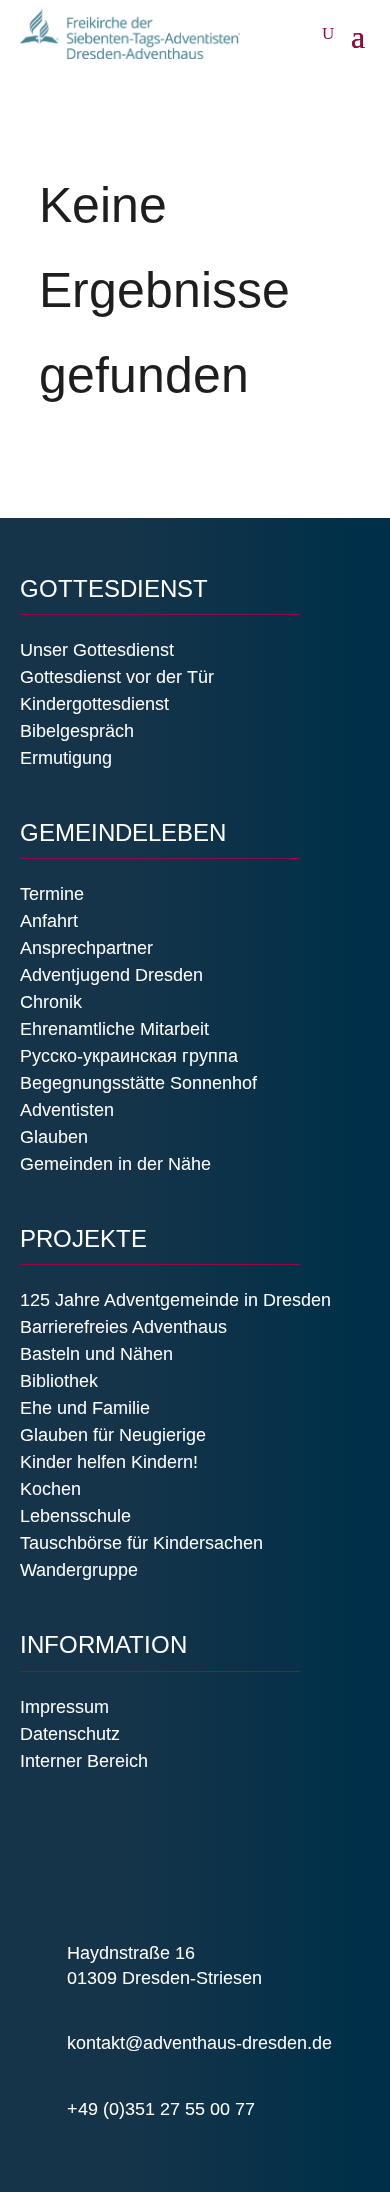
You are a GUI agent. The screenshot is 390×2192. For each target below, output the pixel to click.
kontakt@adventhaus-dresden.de (199, 2043)
